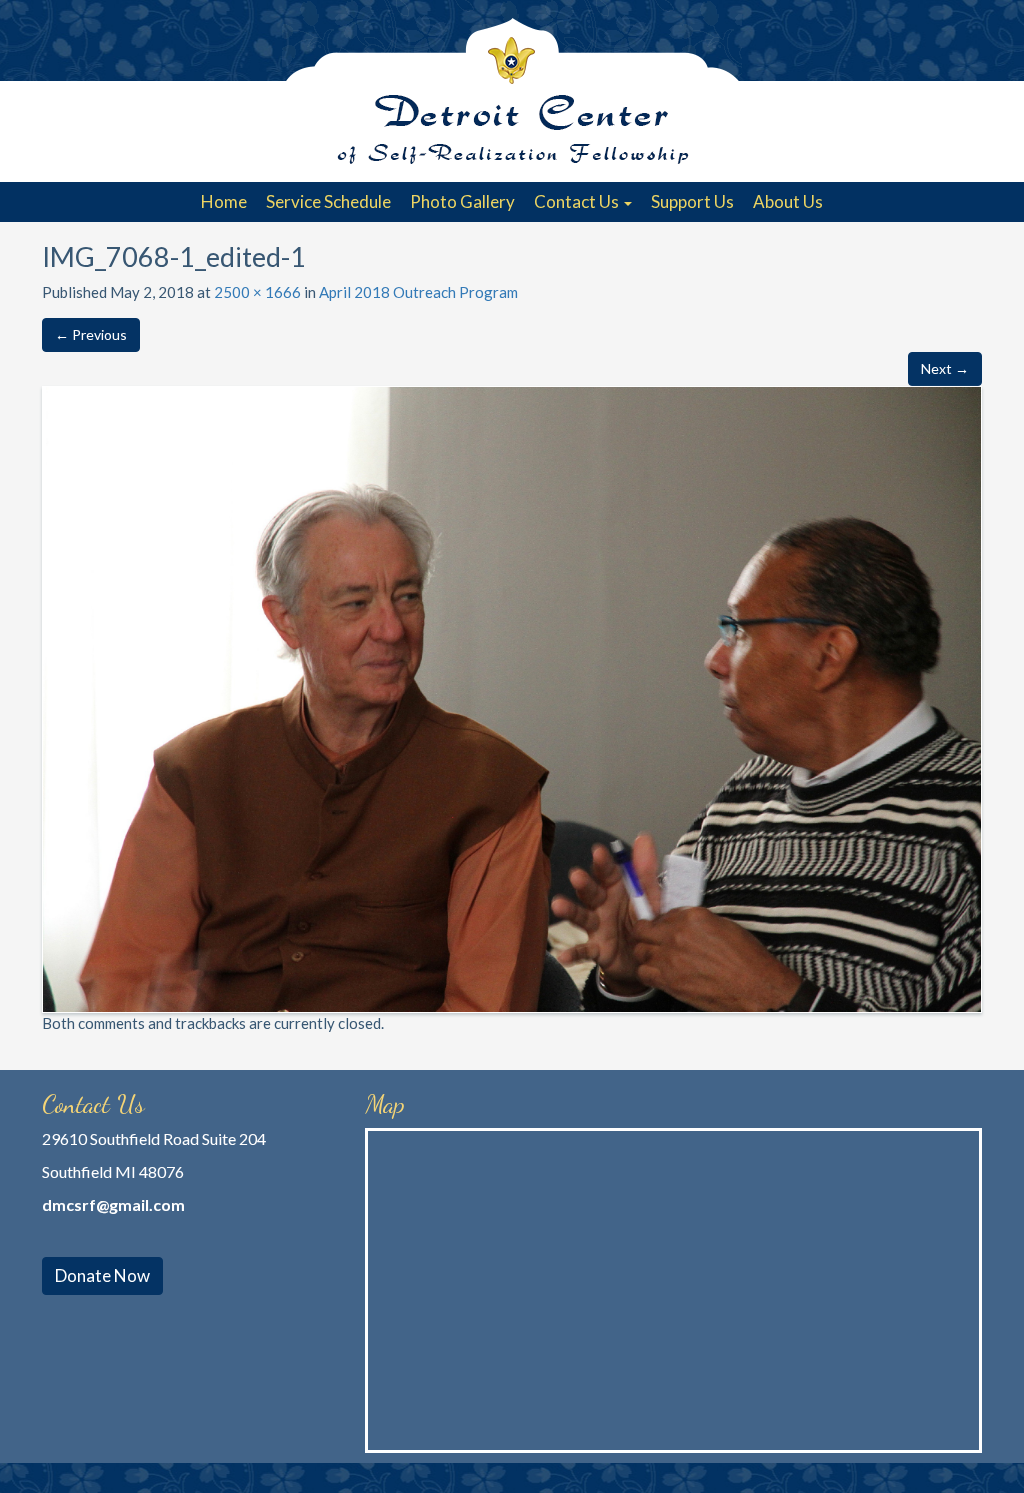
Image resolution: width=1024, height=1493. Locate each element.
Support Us (692, 201)
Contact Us (578, 201)
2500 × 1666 (257, 292)
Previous (91, 334)
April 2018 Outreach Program (418, 292)
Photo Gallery (462, 201)
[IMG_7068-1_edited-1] (512, 697)
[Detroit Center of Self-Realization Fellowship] (512, 91)
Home (224, 201)
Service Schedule (328, 201)
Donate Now (102, 1275)
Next (945, 368)
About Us (788, 201)
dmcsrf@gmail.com (113, 1204)
